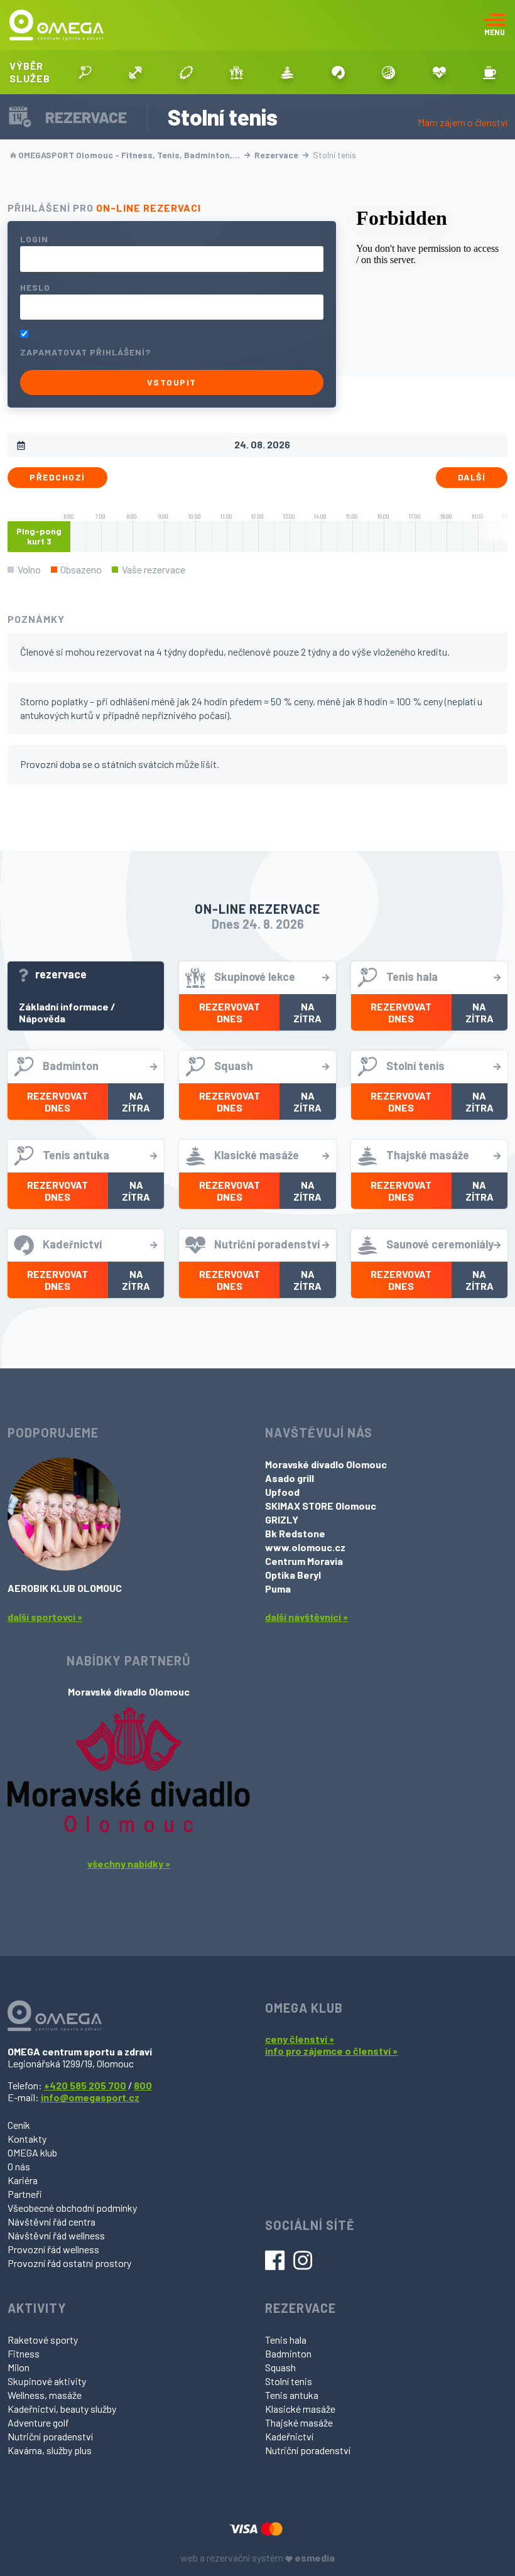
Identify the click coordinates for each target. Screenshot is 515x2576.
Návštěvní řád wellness (56, 2235)
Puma (278, 1588)
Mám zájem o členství (463, 122)
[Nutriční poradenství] (439, 72)
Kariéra (23, 2180)
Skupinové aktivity (47, 2381)
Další (472, 477)
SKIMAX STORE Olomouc (321, 1506)
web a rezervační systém (257, 2557)
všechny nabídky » (129, 1864)
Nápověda (42, 1018)
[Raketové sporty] (85, 72)
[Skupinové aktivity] (237, 72)
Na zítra (307, 1012)
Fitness (24, 2353)
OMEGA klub (32, 2152)
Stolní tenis (289, 2381)
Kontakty (27, 2139)
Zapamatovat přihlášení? (85, 352)
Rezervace (277, 155)
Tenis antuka (292, 2395)
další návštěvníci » (306, 1617)
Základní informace (64, 1006)
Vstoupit (172, 382)
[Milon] (186, 72)
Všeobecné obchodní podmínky (72, 2208)
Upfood (282, 1492)
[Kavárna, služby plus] (490, 72)
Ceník (19, 2125)
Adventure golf (38, 2422)
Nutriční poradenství (50, 2436)
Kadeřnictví (289, 2436)
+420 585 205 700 (85, 2085)
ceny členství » (300, 2039)
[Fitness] (136, 72)
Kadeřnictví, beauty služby (62, 2409)
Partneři (25, 2194)
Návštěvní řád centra (51, 2222)
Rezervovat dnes (230, 1012)
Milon (19, 2367)
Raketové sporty (43, 2340)
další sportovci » (45, 1617)
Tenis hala (286, 2340)
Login (34, 239)
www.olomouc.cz (305, 1547)
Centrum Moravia (304, 1561)
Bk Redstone (295, 1533)
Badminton (288, 2353)
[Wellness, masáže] (287, 72)
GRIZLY (282, 1519)
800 (143, 2085)
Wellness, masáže (45, 2395)
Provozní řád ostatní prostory (69, 2263)
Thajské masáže (299, 2422)
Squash (280, 2367)
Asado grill (290, 1478)
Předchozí (57, 477)
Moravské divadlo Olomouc (326, 1464)
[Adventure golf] (388, 72)
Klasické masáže (300, 2409)
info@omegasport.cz (90, 2097)
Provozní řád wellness (53, 2249)
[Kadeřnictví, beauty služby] (338, 72)
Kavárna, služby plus (50, 2450)
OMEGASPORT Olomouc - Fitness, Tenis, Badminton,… (129, 155)
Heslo (35, 287)
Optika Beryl (293, 1575)
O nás (19, 2166)
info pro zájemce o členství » (331, 2051)
